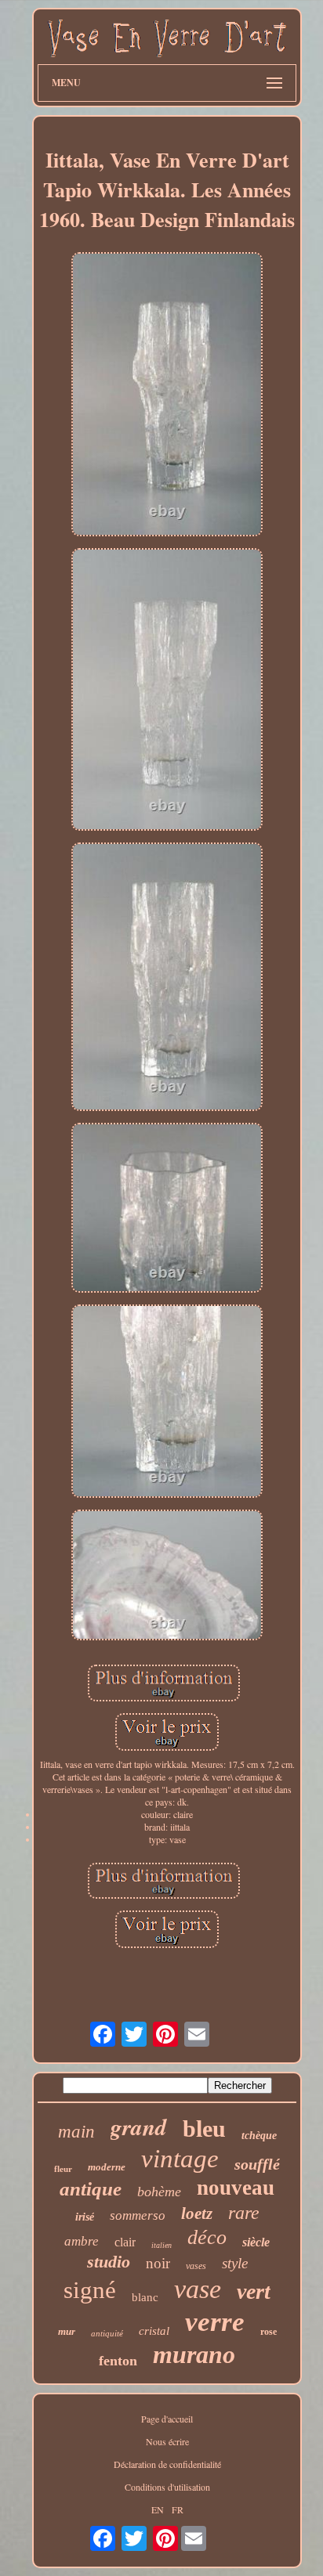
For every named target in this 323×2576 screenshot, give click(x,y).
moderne (107, 2167)
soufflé (257, 2164)
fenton (118, 2361)
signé (90, 2290)
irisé (85, 2217)
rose (269, 2332)
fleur (63, 2169)
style (235, 2263)
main (76, 2132)
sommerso (138, 2215)
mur (67, 2331)
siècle (256, 2242)
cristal (154, 2331)
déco (207, 2237)
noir (158, 2263)
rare (244, 2213)
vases (196, 2266)
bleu (204, 2129)
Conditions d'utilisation (167, 2487)
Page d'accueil (167, 2419)
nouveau (236, 2188)
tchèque (259, 2136)
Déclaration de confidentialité (167, 2464)
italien (161, 2245)
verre (215, 2322)
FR (178, 2509)
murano (194, 2354)
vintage (180, 2159)
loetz (197, 2213)
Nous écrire (167, 2441)
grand (139, 2127)
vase (198, 2289)
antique (91, 2189)
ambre (82, 2241)
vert (254, 2291)
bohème (159, 2192)
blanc (145, 2297)
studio (109, 2262)
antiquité (107, 2333)
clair (125, 2242)
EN (158, 2509)
